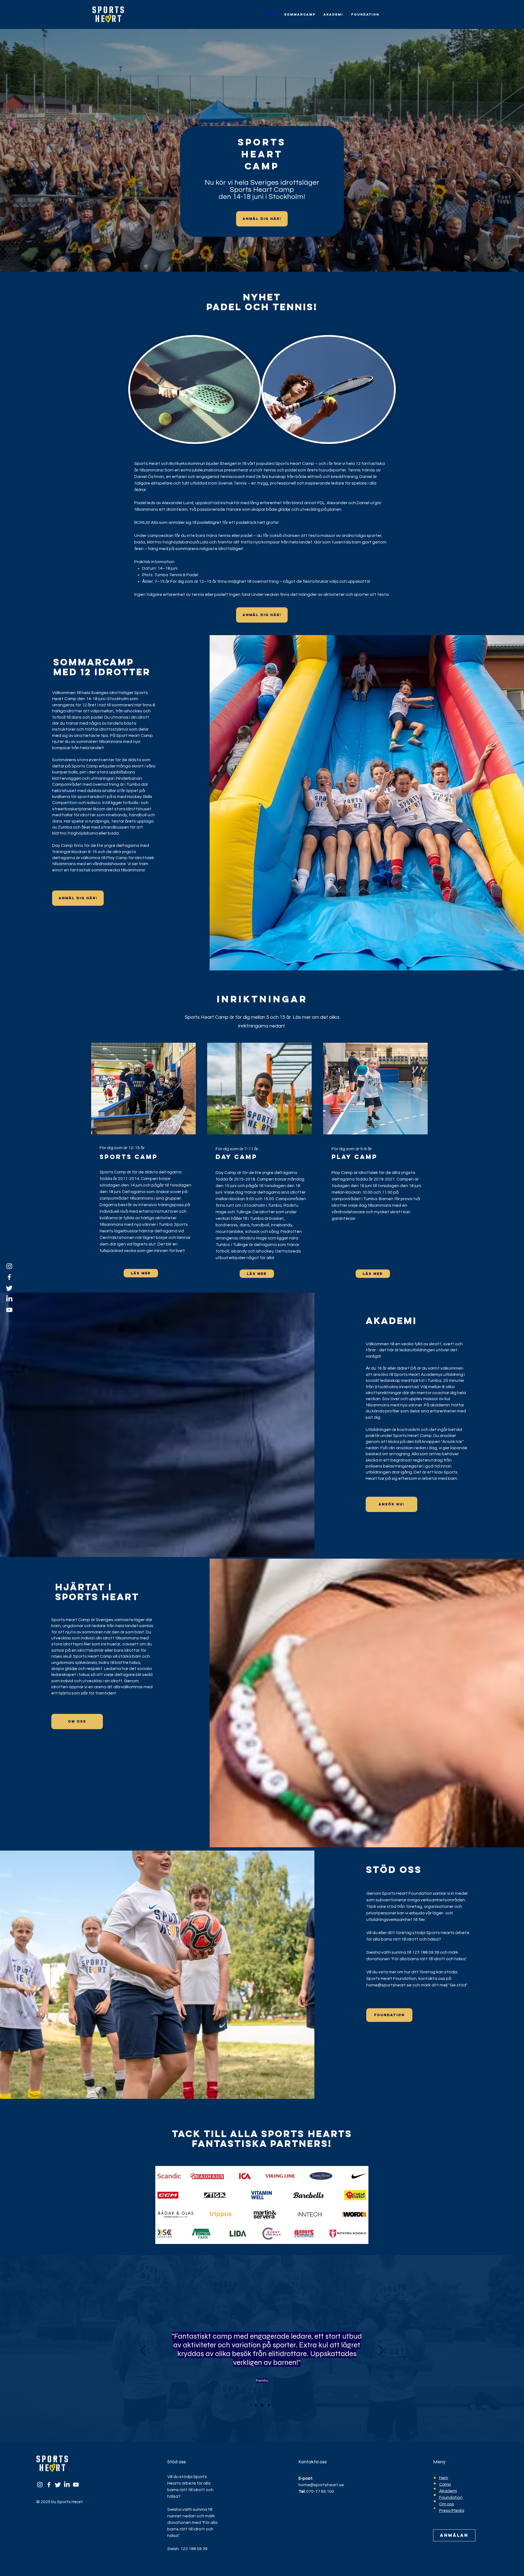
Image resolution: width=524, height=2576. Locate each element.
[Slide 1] (256, 2405)
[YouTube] (9, 1310)
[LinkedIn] (9, 1299)
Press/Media (452, 2511)
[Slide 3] (269, 2405)
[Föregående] (143, 2351)
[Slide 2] (263, 2405)
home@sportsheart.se (389, 1985)
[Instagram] (9, 1266)
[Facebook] (9, 1277)
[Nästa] (381, 2351)
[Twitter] (9, 1288)
